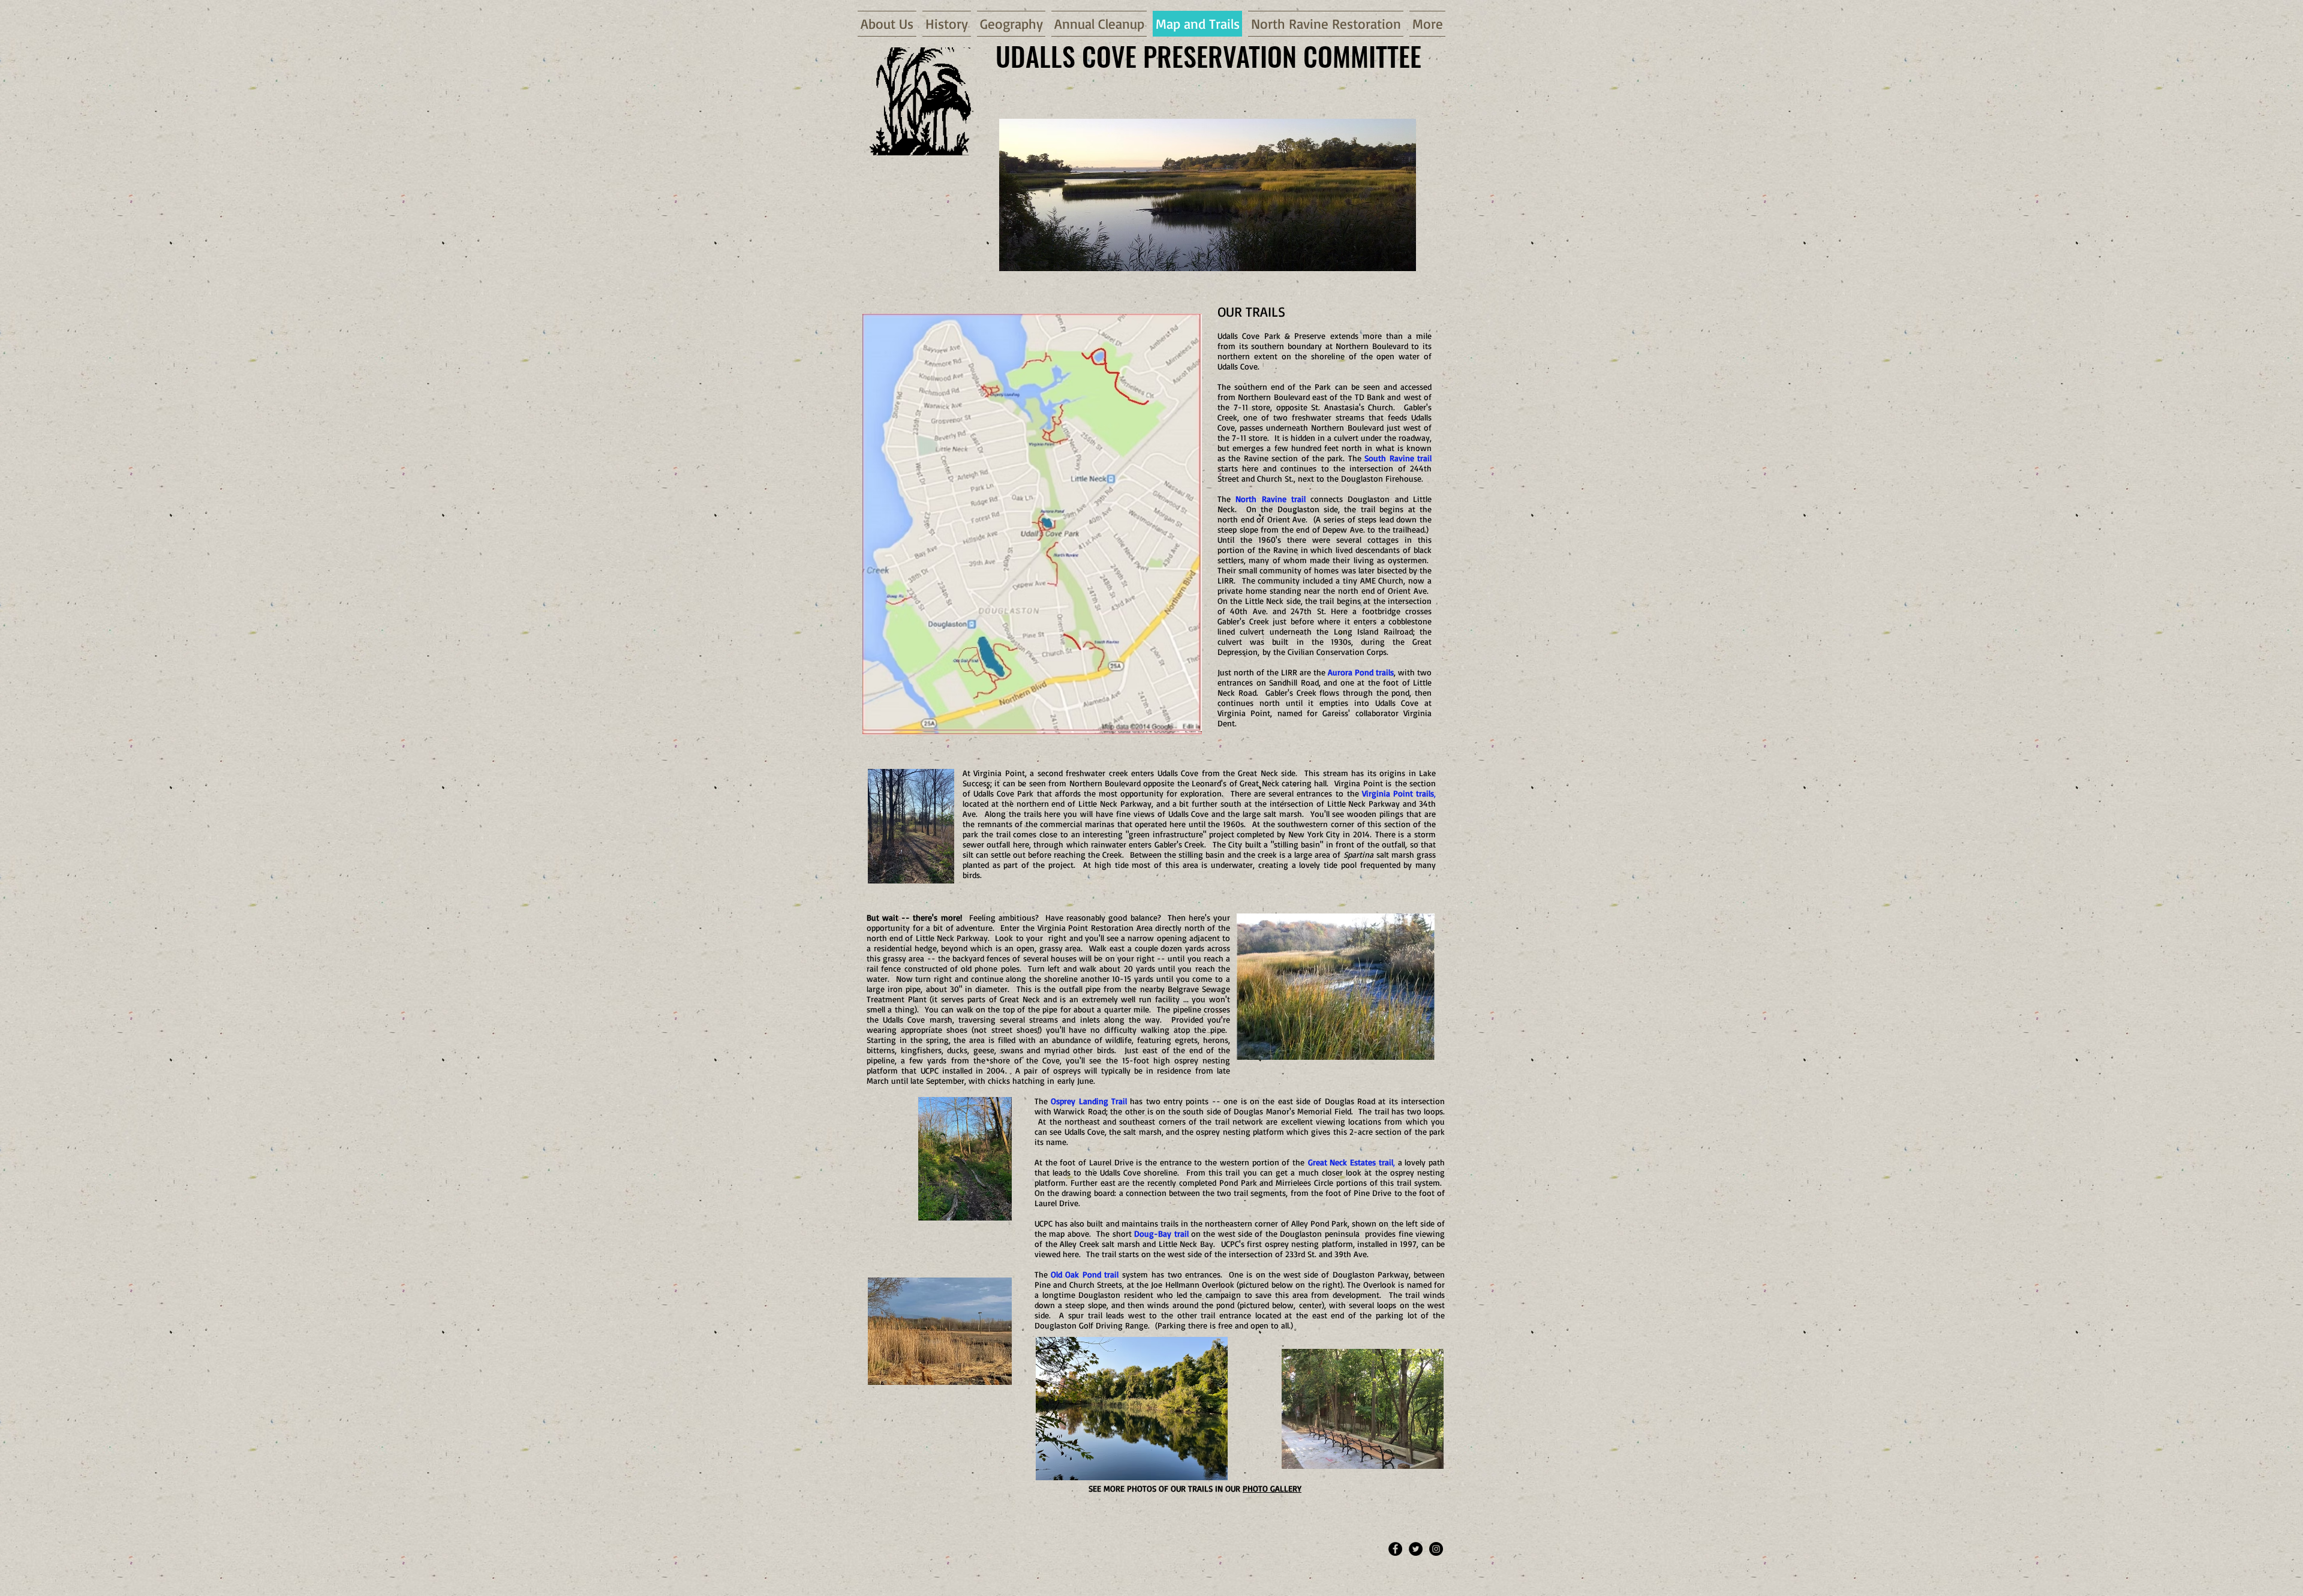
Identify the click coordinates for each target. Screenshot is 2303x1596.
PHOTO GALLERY (1272, 1488)
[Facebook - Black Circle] (1395, 1549)
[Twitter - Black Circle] (1416, 1549)
